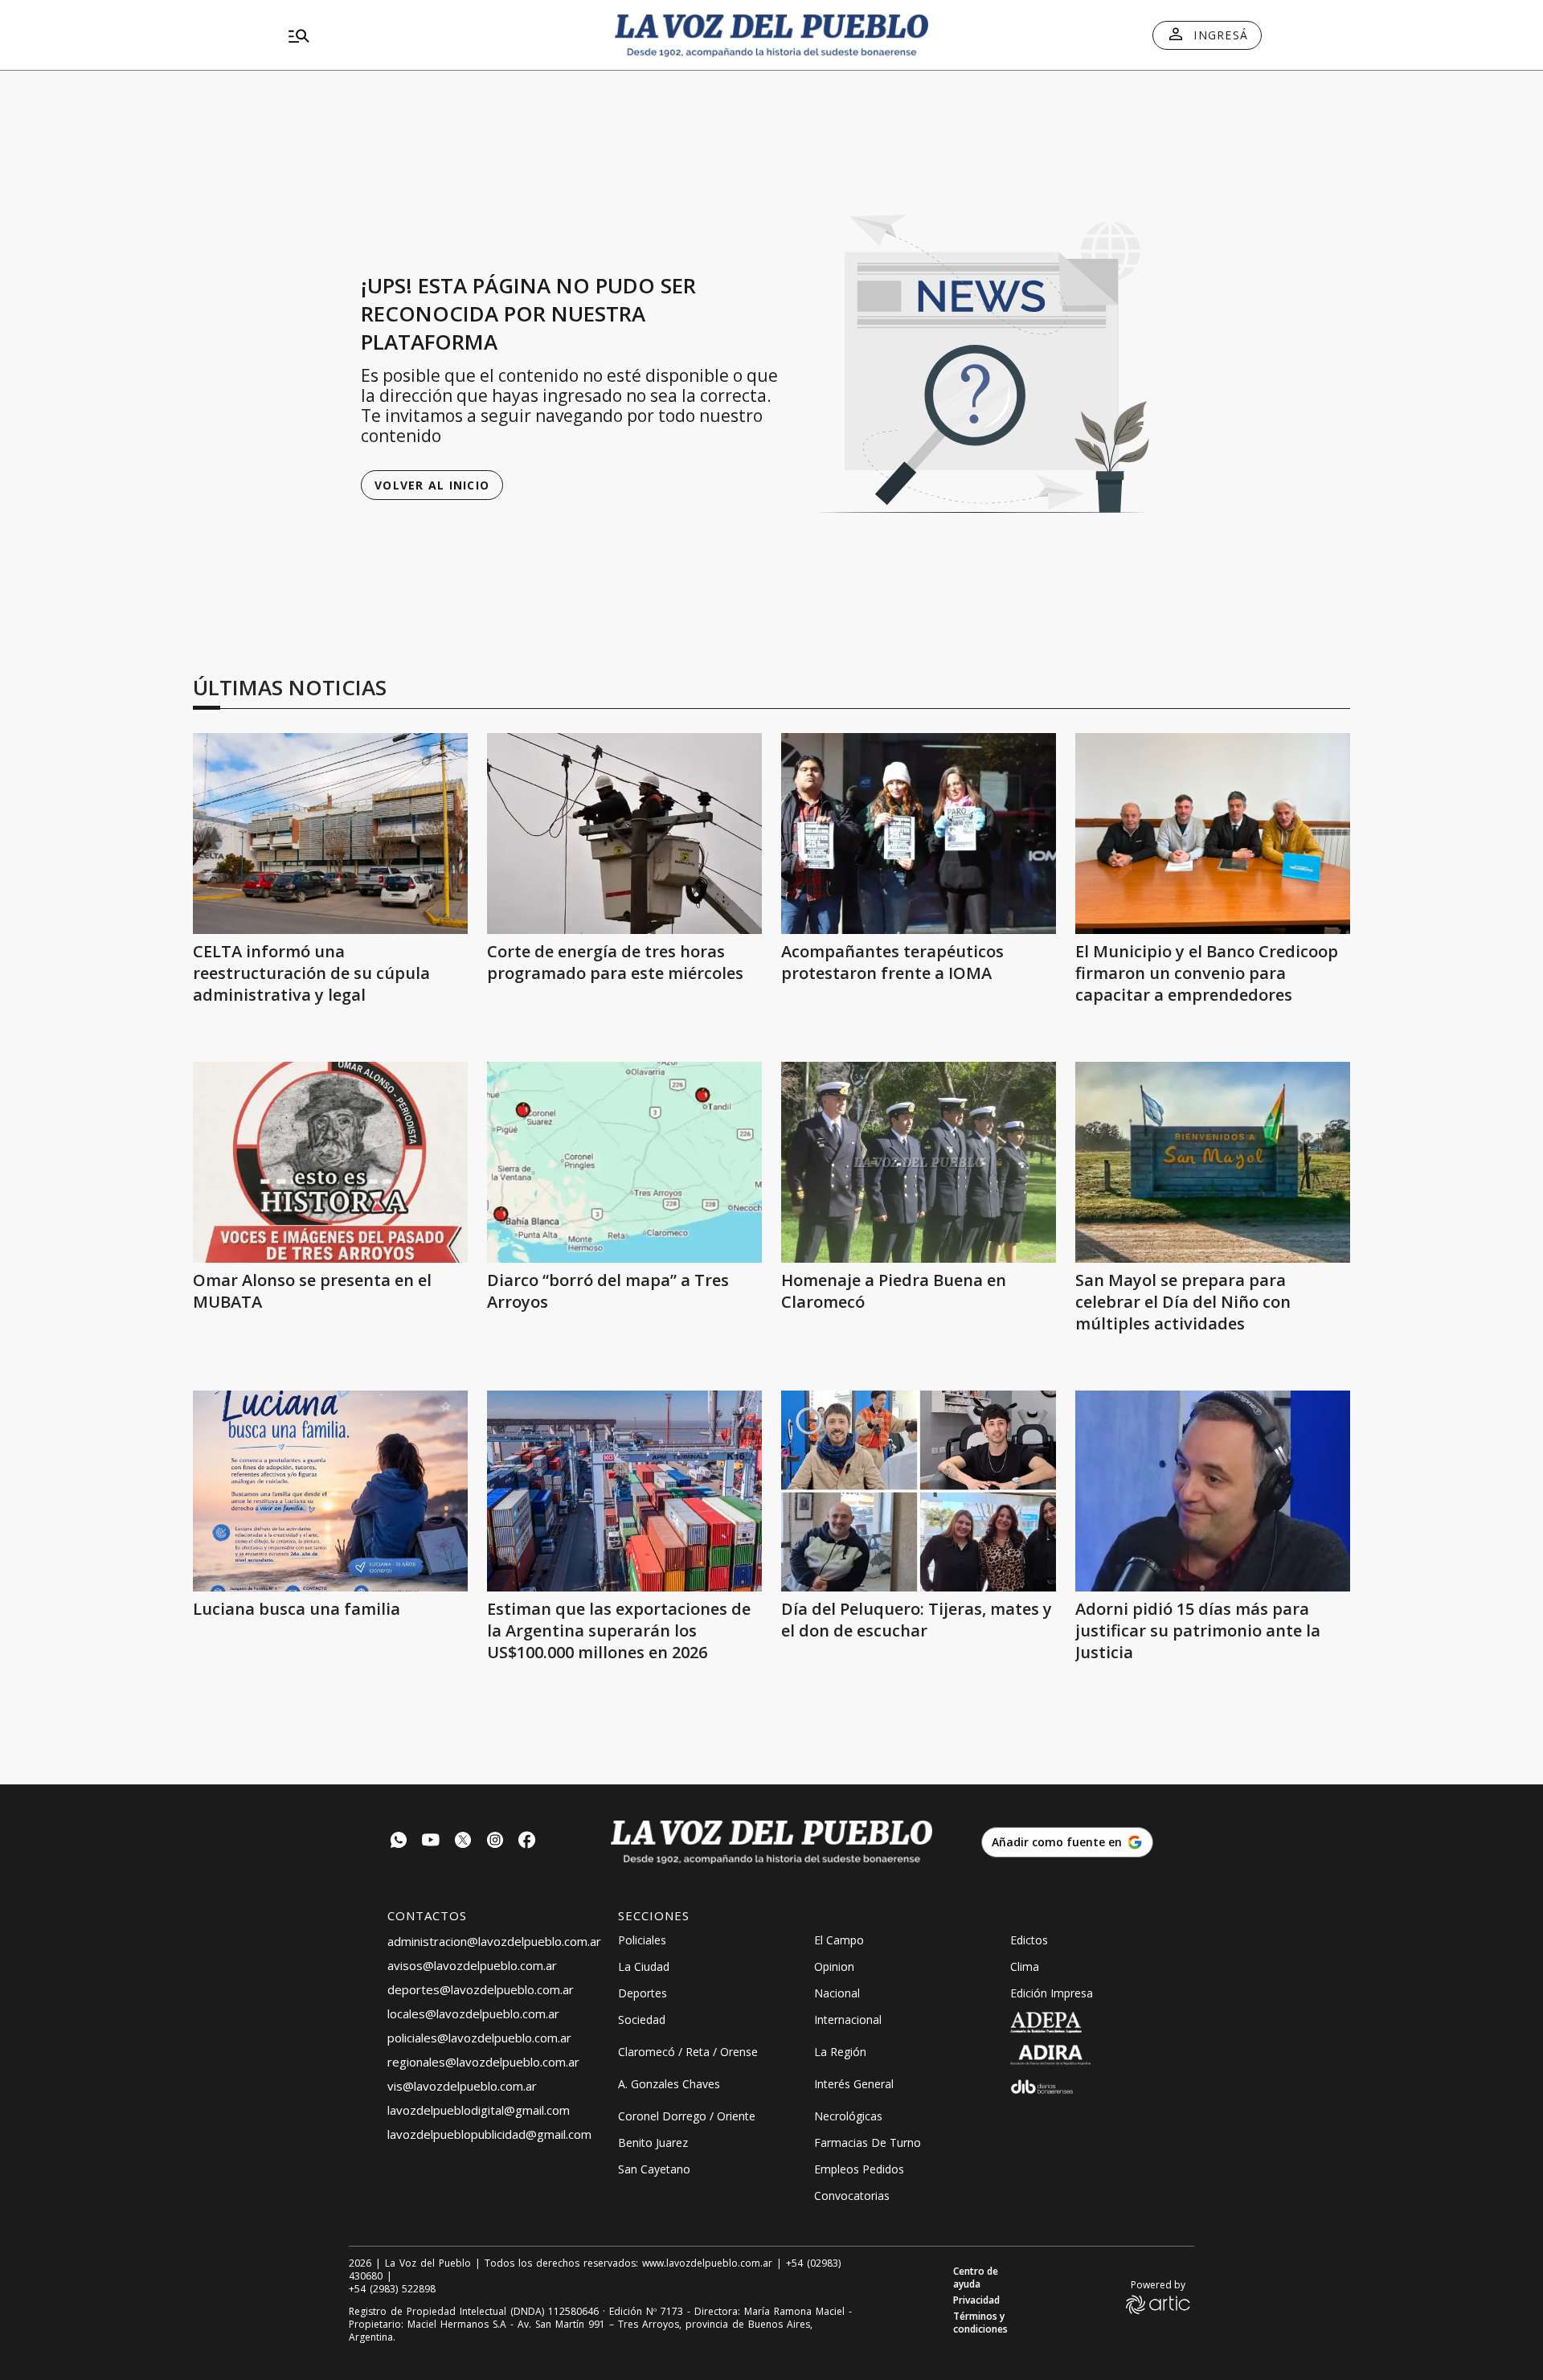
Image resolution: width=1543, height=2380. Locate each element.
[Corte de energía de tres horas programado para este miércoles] (624, 834)
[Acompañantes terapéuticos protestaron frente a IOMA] (919, 834)
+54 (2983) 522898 (392, 2289)
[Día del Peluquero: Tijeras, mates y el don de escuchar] (919, 1491)
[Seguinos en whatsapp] (399, 1842)
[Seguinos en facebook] (527, 1842)
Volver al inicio (432, 485)
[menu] (438, 35)
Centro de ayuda (976, 2278)
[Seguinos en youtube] (431, 1842)
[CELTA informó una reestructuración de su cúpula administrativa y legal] (330, 834)
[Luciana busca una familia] (330, 1491)
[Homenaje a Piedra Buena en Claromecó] (919, 1162)
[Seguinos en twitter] (463, 1842)
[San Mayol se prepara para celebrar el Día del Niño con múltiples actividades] (1213, 1162)
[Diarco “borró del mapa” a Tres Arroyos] (624, 1162)
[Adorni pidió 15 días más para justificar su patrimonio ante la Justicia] (1213, 1491)
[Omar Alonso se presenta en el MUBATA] (330, 1162)
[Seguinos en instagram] (495, 1842)
